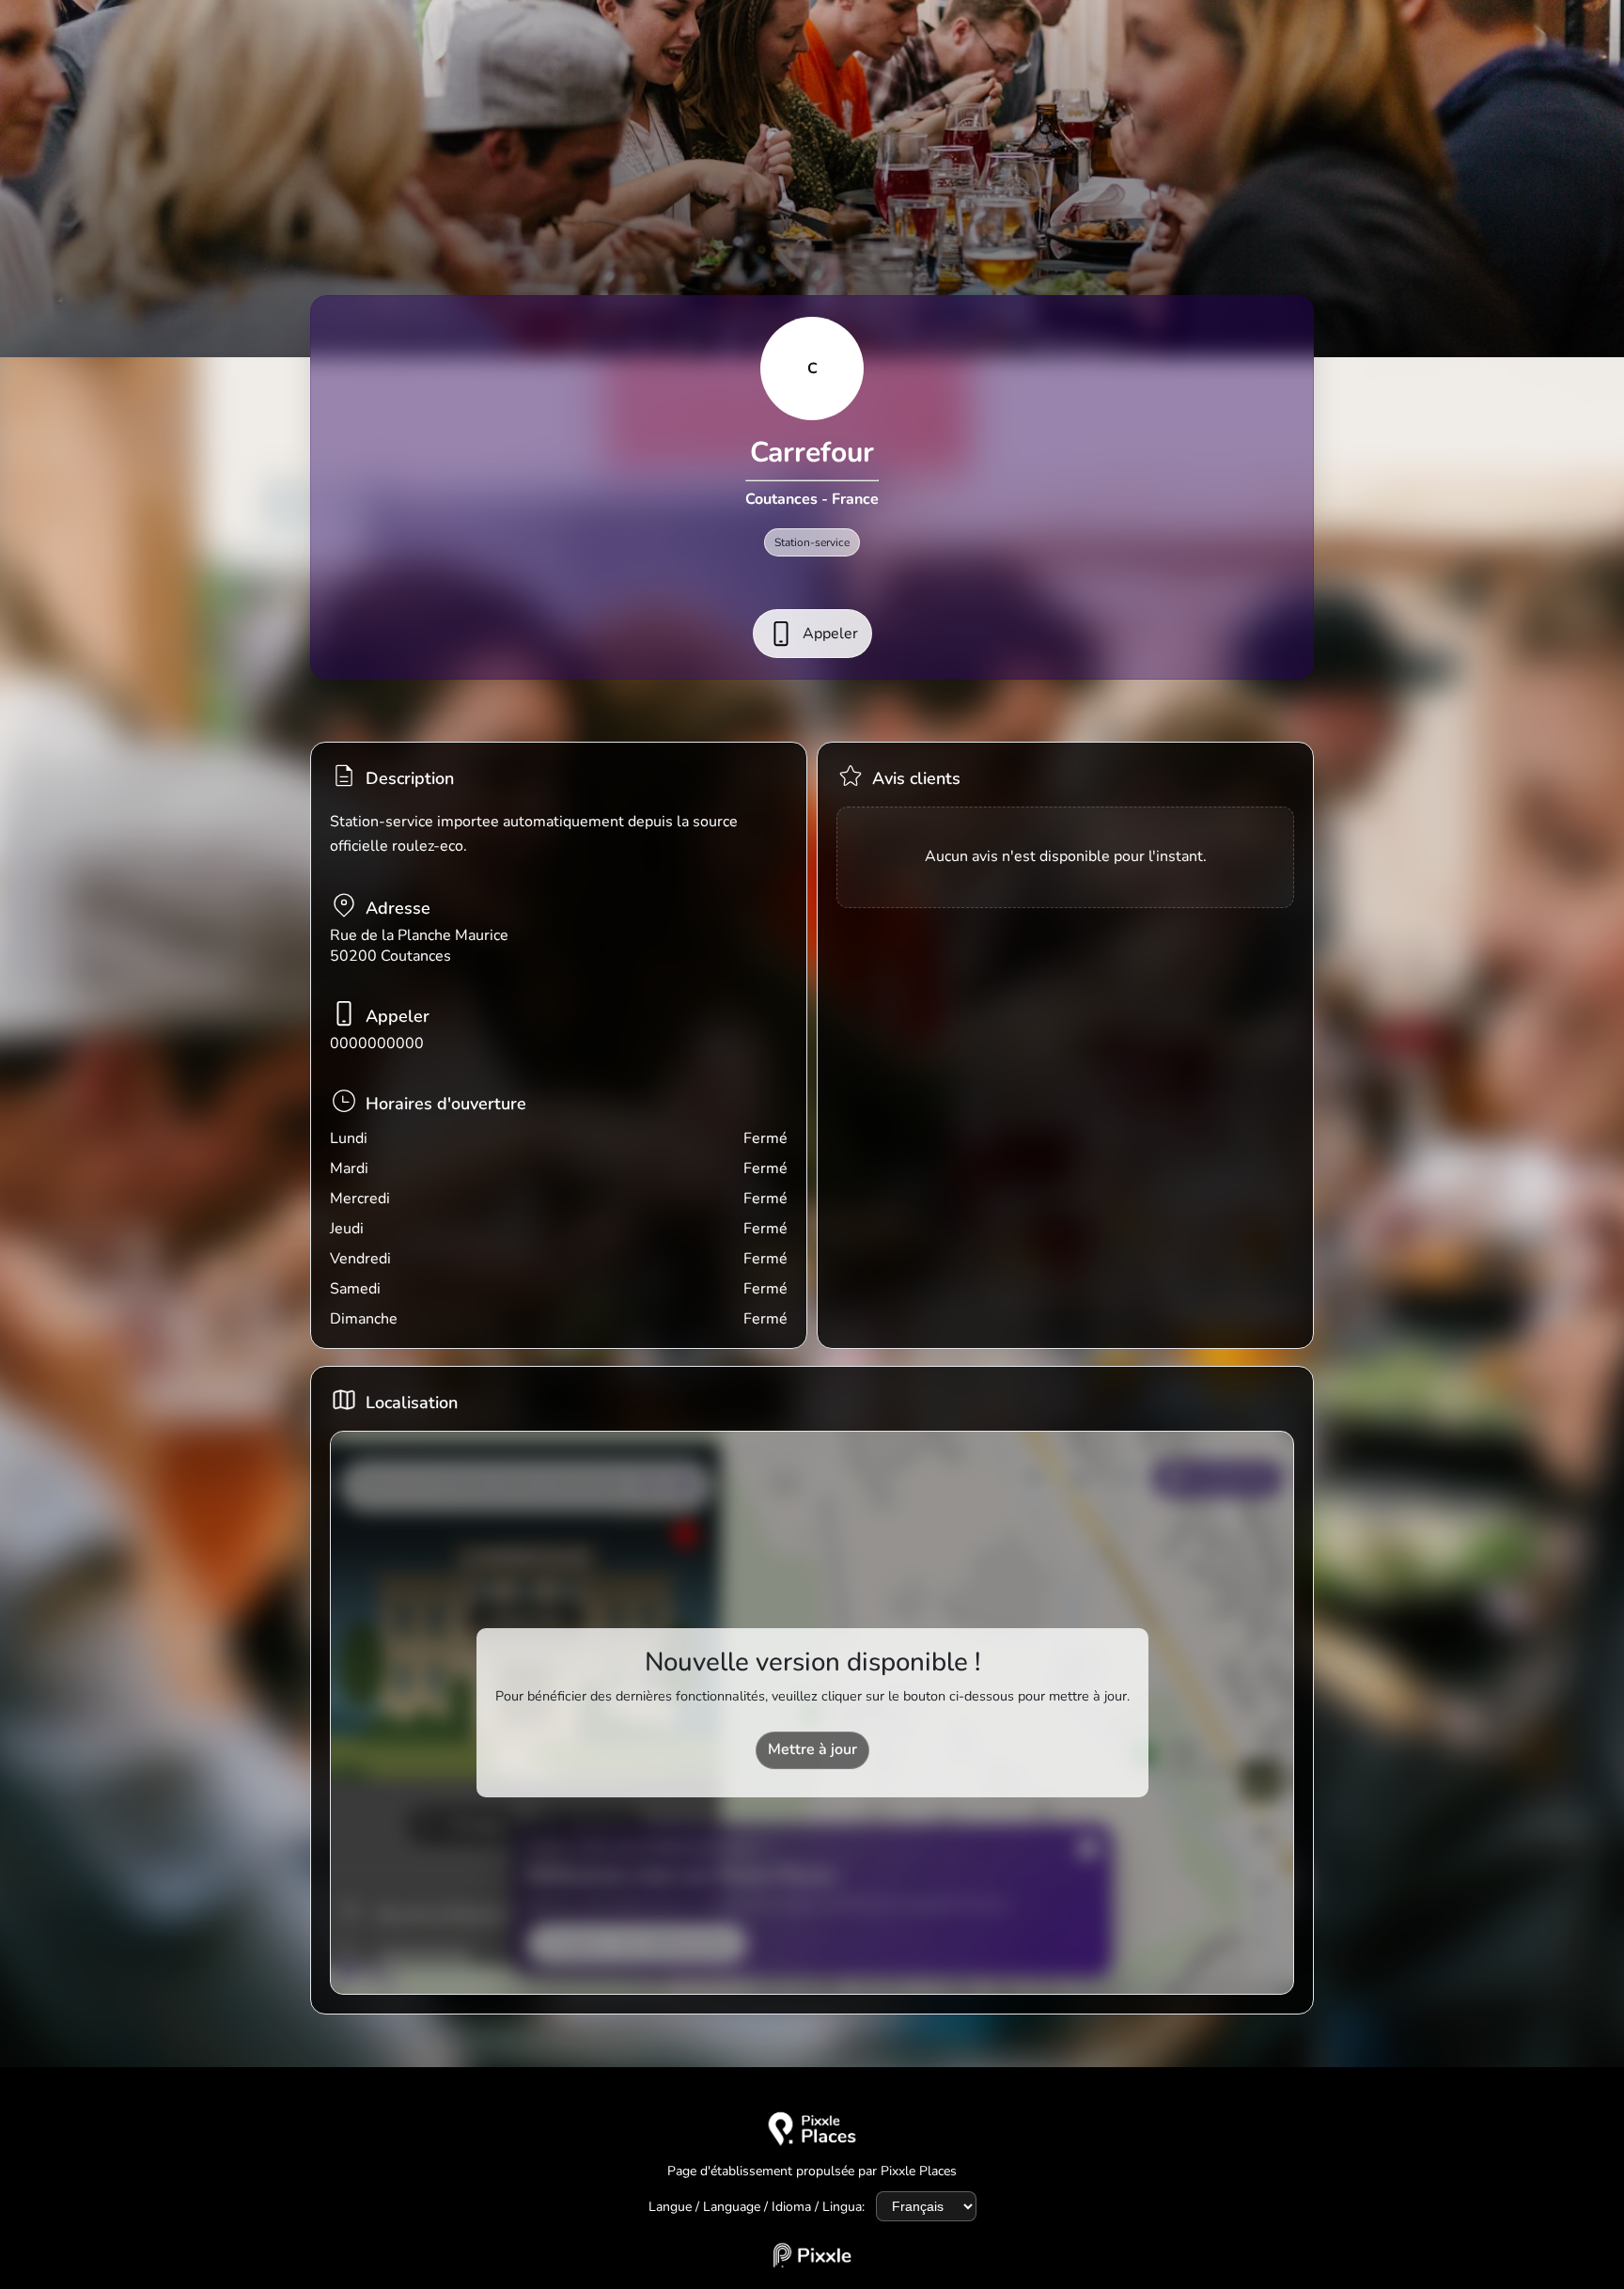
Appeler (830, 634)
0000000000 (377, 1043)
